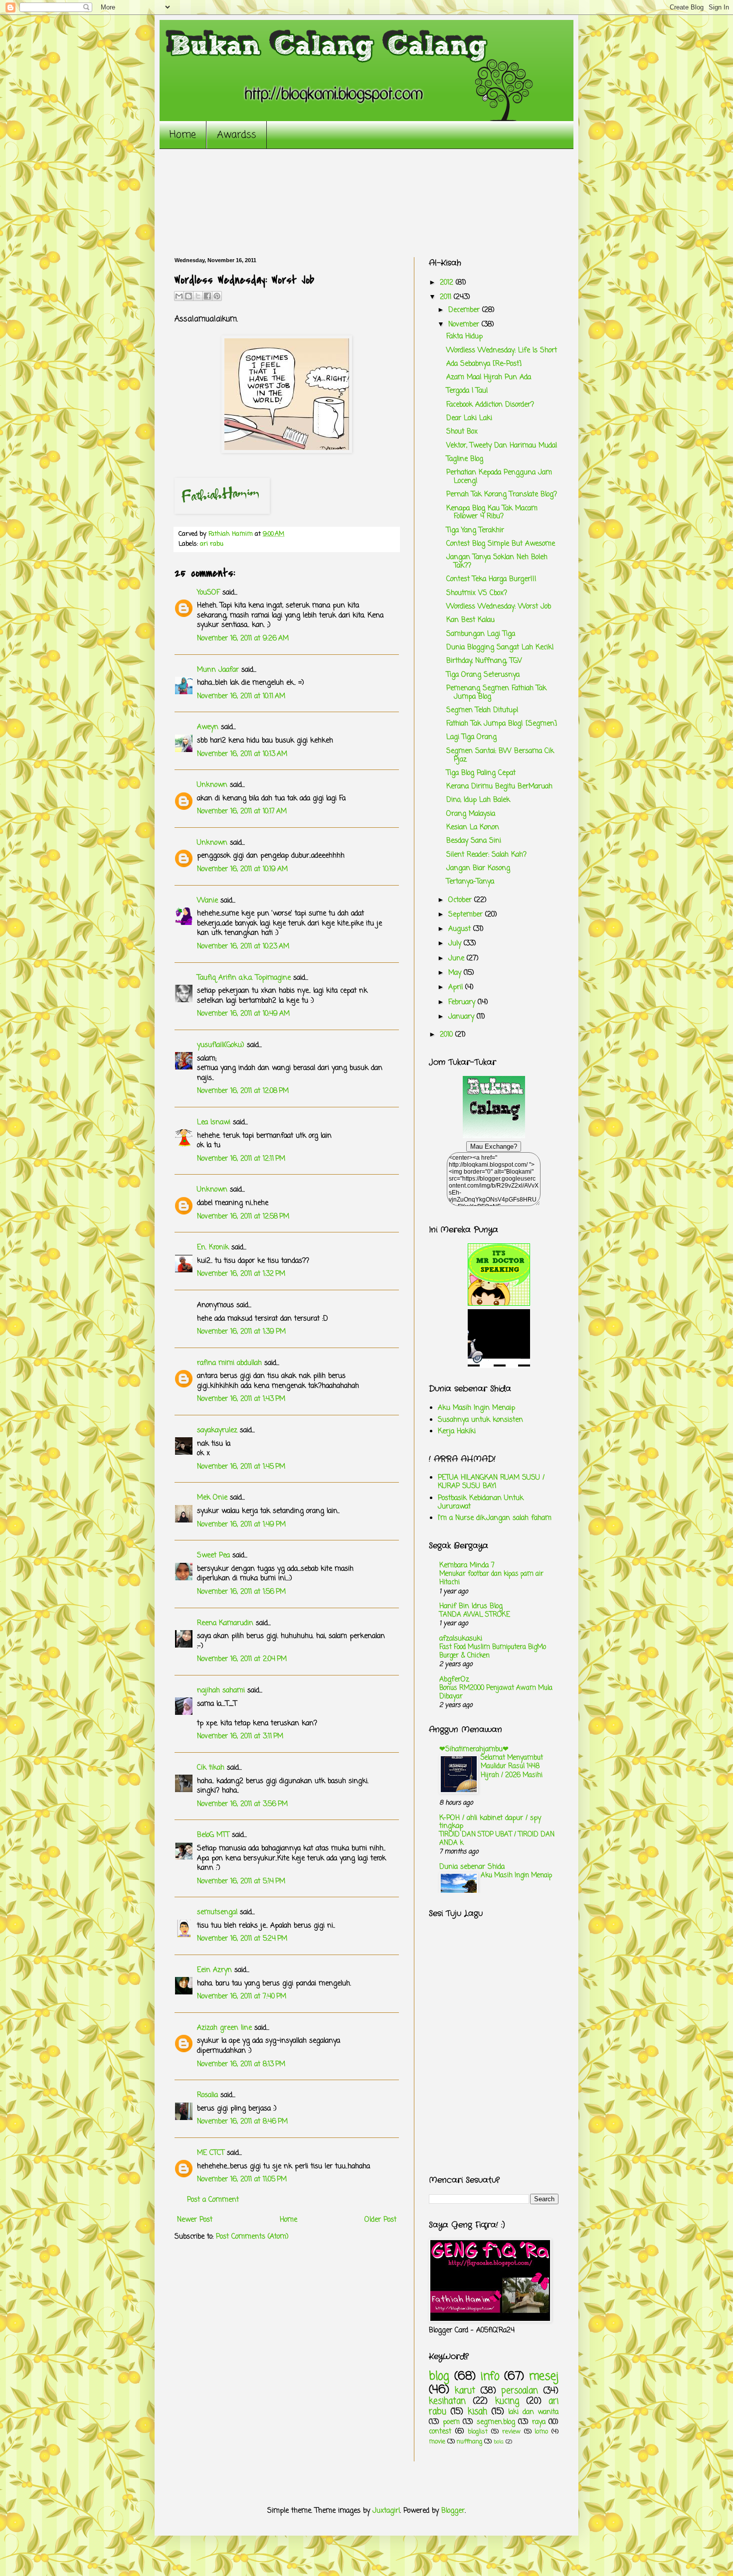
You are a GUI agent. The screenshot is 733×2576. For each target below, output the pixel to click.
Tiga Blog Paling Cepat (481, 773)
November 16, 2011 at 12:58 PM (243, 1217)
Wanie (207, 901)
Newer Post (195, 2220)
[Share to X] (198, 296)
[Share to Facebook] (207, 296)
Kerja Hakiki (457, 1432)
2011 (447, 297)
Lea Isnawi (214, 1123)
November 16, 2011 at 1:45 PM (241, 1467)
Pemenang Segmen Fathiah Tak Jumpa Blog (496, 693)
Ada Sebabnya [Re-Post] (484, 364)
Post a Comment (213, 2200)
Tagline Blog (465, 459)
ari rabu (212, 544)
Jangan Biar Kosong (478, 868)
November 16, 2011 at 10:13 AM (242, 754)
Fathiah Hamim (232, 534)
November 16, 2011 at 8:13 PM (241, 2064)
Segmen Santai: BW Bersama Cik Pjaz (500, 756)
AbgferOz (454, 1680)
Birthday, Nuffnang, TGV (484, 661)
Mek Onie (212, 1498)
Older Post (380, 2220)
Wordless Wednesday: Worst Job (499, 607)
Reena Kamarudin (225, 1623)
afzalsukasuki (461, 1639)
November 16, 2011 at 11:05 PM (242, 2180)
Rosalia (207, 2095)
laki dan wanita (533, 2412)
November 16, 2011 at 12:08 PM (243, 1091)
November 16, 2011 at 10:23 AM (243, 947)
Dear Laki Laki (469, 418)
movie (437, 2442)
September (467, 915)
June (458, 959)
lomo (541, 2432)
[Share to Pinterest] (217, 296)
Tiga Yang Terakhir (475, 530)
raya (539, 2422)
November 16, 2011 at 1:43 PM (241, 1399)
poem (451, 2422)
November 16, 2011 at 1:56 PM (241, 1592)
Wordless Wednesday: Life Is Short (502, 351)
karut (465, 2391)
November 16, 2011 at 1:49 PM (241, 1525)
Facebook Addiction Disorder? (490, 405)
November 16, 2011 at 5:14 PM (241, 1882)
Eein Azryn (214, 1970)
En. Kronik (213, 1248)
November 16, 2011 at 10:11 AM (241, 696)
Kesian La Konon (473, 828)
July (456, 944)
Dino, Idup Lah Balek (478, 800)
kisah (477, 2412)
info (490, 2377)
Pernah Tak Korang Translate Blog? (502, 495)
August (461, 929)
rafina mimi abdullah (229, 1363)
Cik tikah (211, 1768)
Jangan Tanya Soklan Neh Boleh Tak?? (497, 562)
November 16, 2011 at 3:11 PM (240, 1737)
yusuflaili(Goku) (221, 1045)
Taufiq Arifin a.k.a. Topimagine (244, 978)
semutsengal (217, 1912)
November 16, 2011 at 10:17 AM (242, 812)
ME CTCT (211, 2153)
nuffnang (469, 2442)
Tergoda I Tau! (467, 391)
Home (183, 135)
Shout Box (462, 432)
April (457, 987)
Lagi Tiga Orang (471, 737)
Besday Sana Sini (474, 841)
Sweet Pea (213, 1556)
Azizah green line (224, 2028)
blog (439, 2377)
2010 (448, 1035)
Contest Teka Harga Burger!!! (491, 579)
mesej (544, 2377)
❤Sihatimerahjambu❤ (474, 1749)
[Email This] (179, 296)
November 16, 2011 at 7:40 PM (242, 1997)
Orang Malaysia (471, 814)
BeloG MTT (213, 1835)
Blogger (453, 2511)
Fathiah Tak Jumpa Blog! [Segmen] (502, 724)
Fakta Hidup (464, 337)
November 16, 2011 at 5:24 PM (242, 1939)
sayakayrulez (217, 1431)
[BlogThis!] (188, 296)
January (462, 1017)
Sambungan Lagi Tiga (481, 634)
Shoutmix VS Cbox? (477, 593)
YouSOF (208, 593)
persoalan (520, 2391)
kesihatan (447, 2401)
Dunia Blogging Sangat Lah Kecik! (500, 648)
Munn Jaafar (218, 670)
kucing (507, 2401)
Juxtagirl (386, 2511)
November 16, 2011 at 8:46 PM (242, 2122)
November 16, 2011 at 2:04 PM (242, 1659)
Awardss (237, 135)
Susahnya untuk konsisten (480, 1420)
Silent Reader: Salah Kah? (486, 855)
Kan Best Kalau (470, 620)
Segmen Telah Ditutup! (482, 710)
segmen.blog (496, 2422)
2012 (448, 283)
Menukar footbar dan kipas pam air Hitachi (491, 1578)
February (463, 1002)
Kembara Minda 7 (467, 1566)
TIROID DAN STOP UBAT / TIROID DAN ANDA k (497, 1839)
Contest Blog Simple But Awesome (501, 544)
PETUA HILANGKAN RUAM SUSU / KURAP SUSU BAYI (491, 1482)
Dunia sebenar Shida (472, 1867)
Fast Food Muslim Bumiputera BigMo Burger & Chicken (493, 1651)
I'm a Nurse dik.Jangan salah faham (495, 1518)
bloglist (478, 2432)
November (465, 325)
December (465, 310)
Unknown (212, 785)
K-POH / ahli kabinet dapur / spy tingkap (490, 1822)
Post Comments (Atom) (252, 2237)
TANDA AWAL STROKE (475, 1615)
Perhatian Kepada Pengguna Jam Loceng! (499, 477)
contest (440, 2432)
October (461, 900)
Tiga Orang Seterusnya (483, 675)
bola (499, 2442)
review (511, 2432)
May (456, 973)
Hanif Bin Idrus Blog (471, 1606)
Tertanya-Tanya (470, 882)
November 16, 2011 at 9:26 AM (243, 639)
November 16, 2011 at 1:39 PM (241, 1332)
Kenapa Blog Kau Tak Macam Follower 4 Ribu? (492, 513)
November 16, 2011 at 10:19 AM (242, 869)
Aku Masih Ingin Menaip (476, 1408)
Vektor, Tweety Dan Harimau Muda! (502, 446)
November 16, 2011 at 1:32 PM (241, 1274)
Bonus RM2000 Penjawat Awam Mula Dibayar (496, 1692)
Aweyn (208, 727)
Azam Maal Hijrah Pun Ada (489, 378)
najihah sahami (221, 1691)
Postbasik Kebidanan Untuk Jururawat (481, 1503)
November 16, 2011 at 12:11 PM (241, 1159)
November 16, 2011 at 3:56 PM (242, 1804)
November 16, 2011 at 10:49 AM (243, 1014)
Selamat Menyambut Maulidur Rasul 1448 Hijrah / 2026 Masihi (512, 1766)
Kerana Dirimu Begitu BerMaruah (499, 787)
